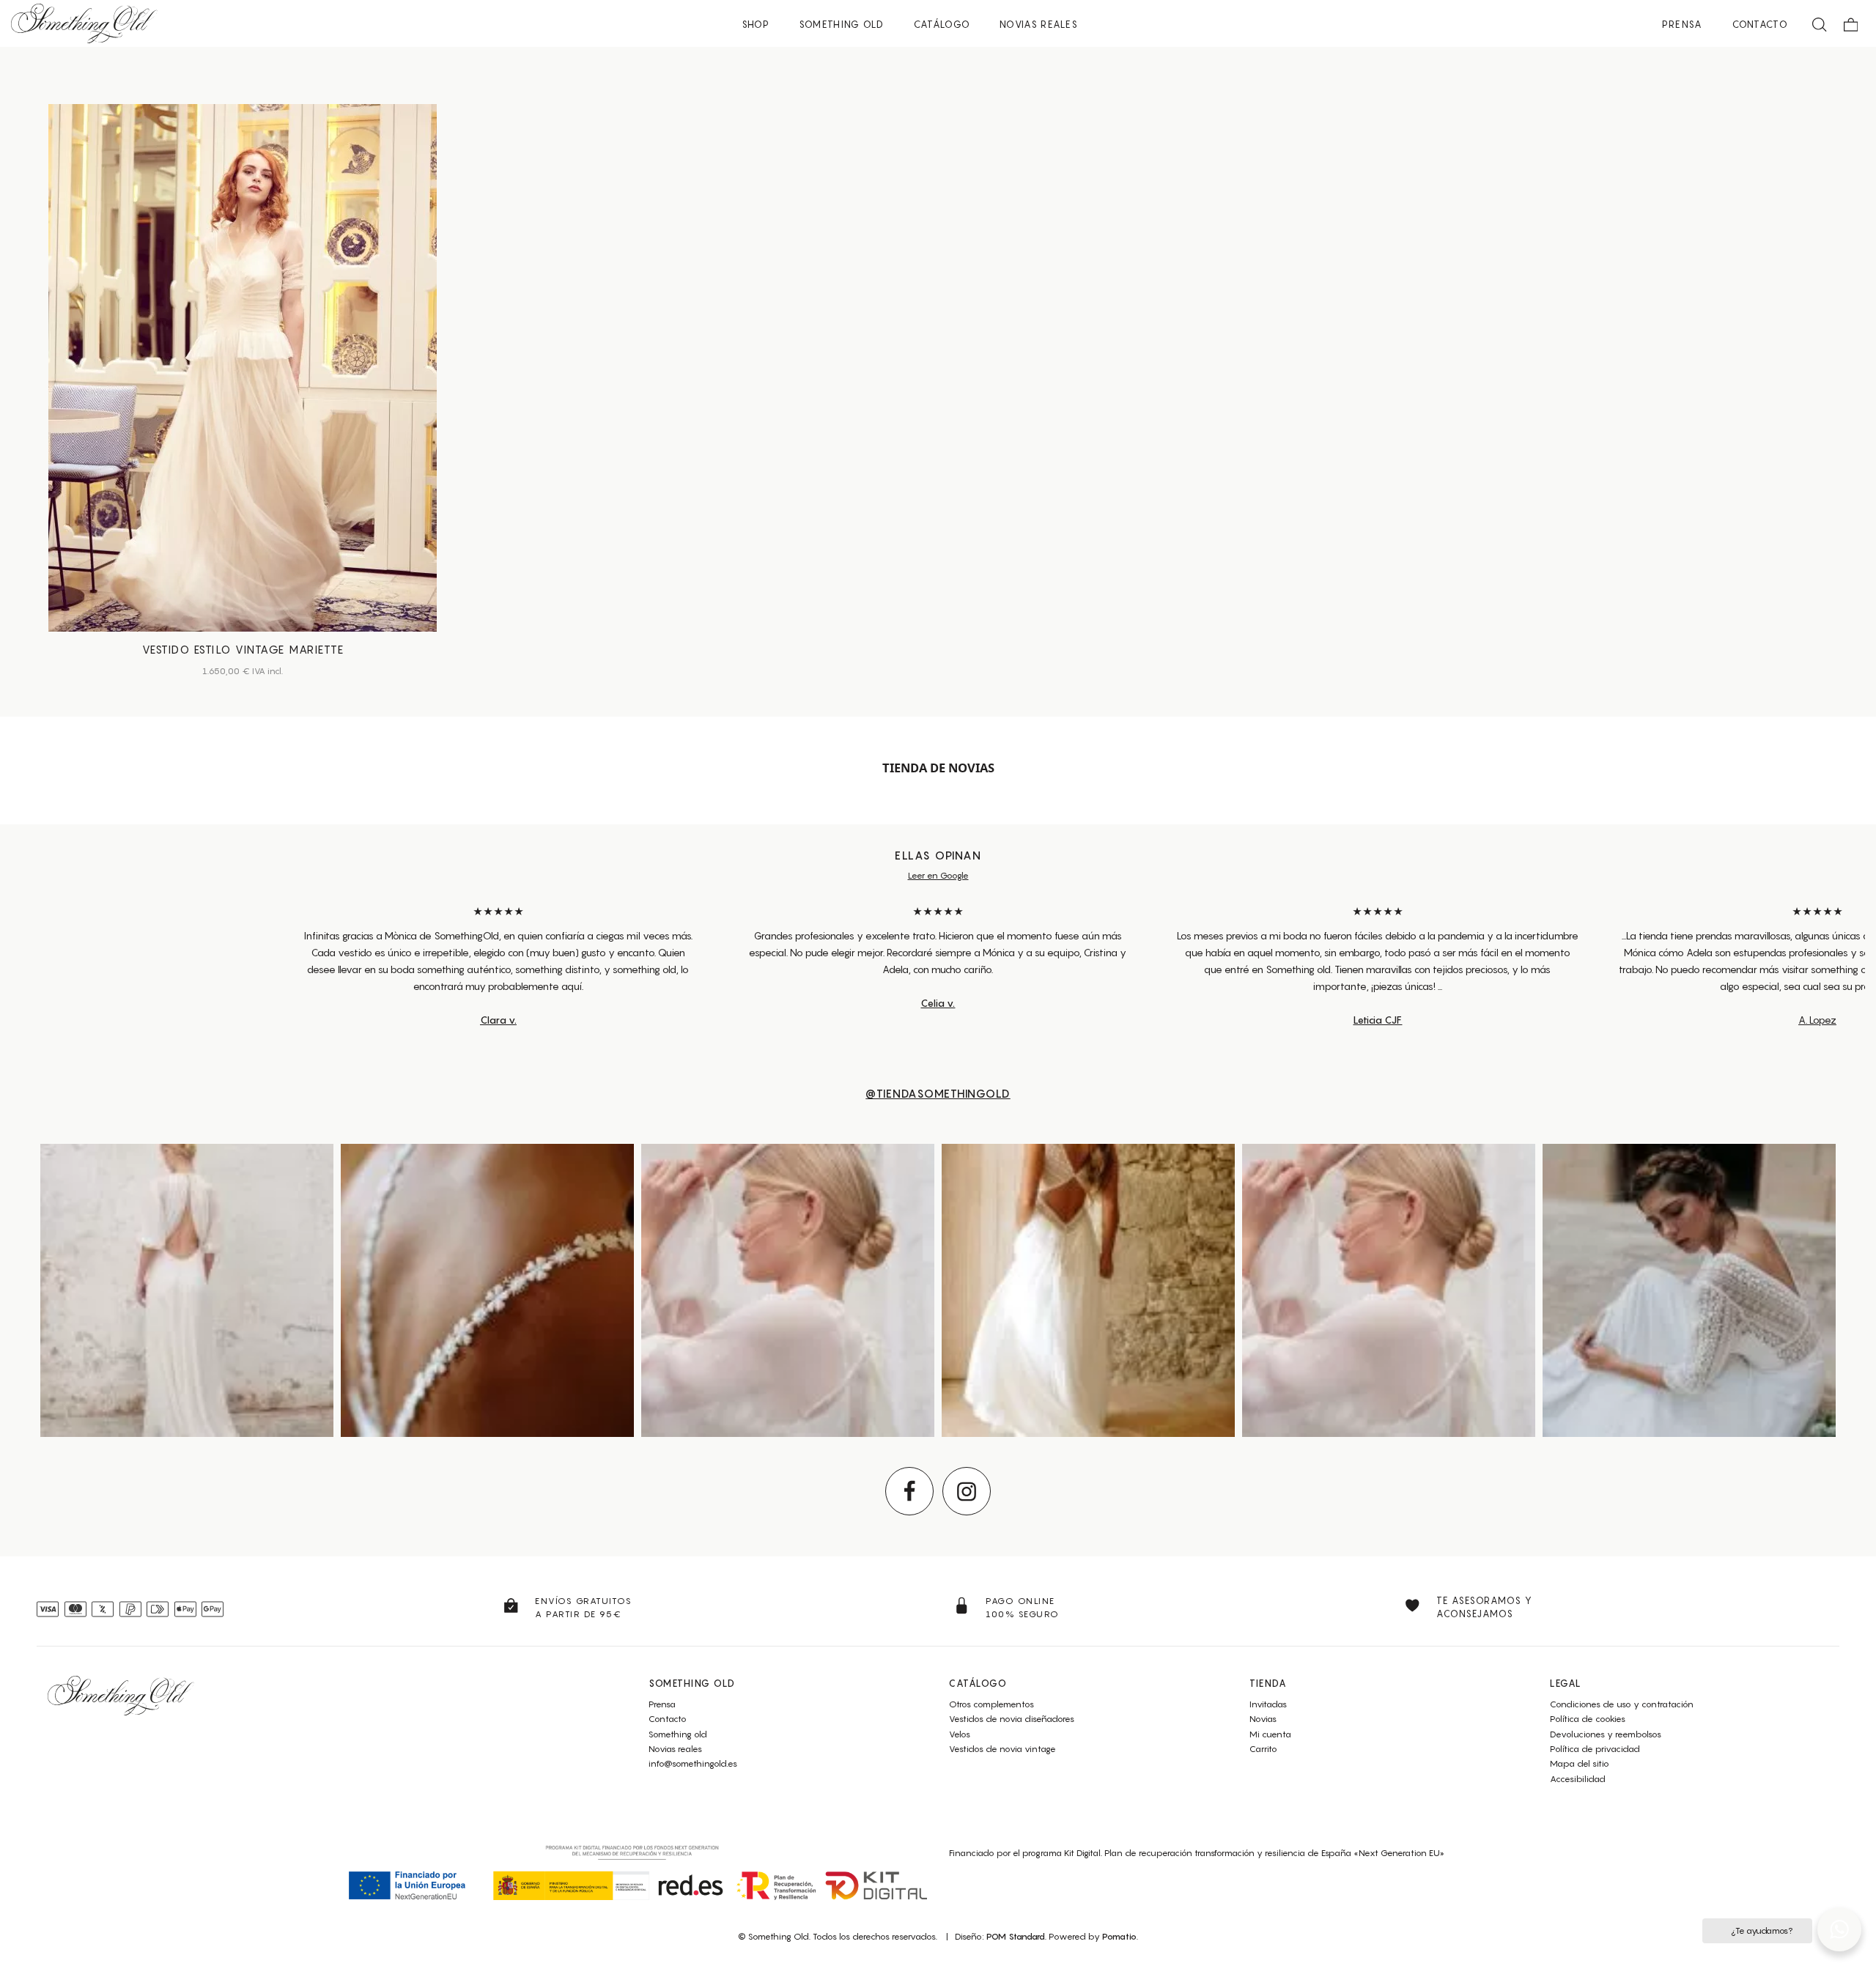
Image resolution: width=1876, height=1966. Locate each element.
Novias (1263, 1719)
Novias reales (675, 1749)
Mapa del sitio (1580, 1763)
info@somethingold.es (693, 1763)
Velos (960, 1734)
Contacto (668, 1719)
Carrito (1263, 1749)
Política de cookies (1588, 1719)
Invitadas (1268, 1704)
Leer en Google (938, 875)
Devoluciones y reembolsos (1606, 1734)
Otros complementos (991, 1704)
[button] (1839, 1929)
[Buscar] (1820, 23)
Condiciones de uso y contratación (1622, 1704)
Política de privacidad (1595, 1749)
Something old (678, 1734)
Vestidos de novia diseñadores (1012, 1719)
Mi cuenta (1270, 1734)
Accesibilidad (1578, 1779)
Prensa (662, 1704)
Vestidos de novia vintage (1002, 1749)
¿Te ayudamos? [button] (1761, 1930)
